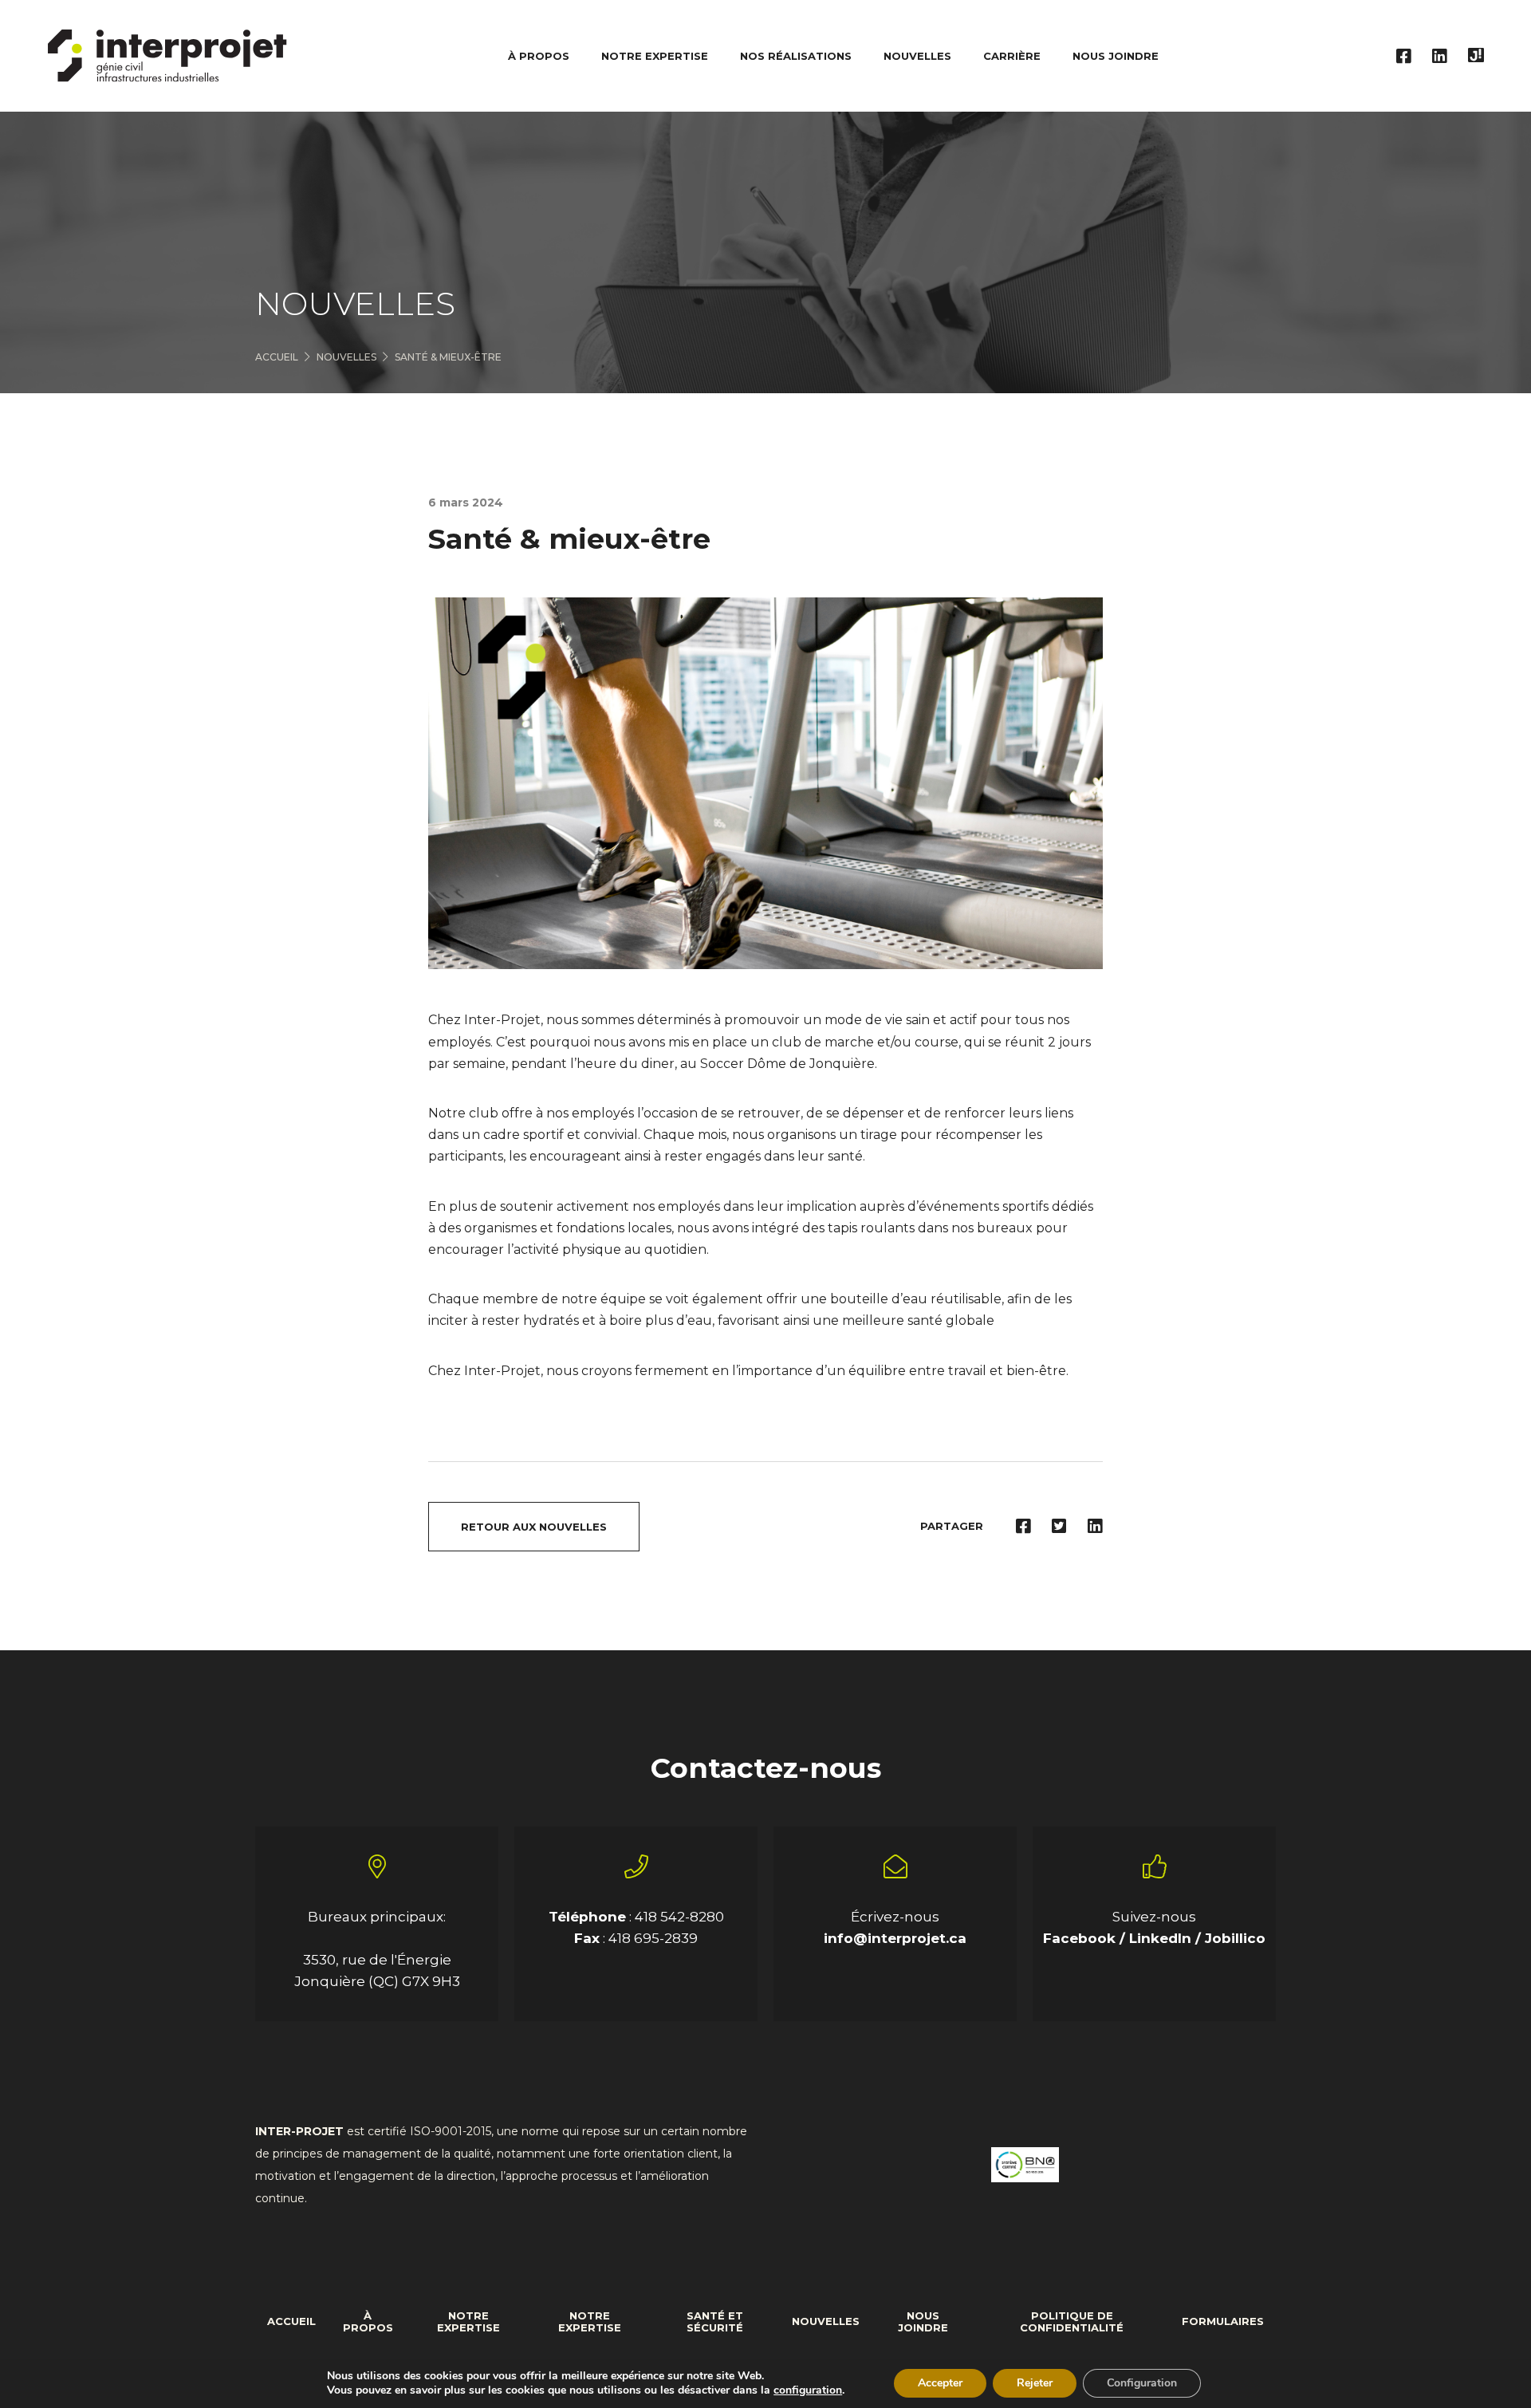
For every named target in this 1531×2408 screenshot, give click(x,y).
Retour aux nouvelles (534, 1527)
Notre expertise (468, 2322)
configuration (808, 2390)
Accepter (940, 2383)
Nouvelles (917, 56)
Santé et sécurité (715, 2322)
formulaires (1223, 2321)
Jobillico (1235, 1938)
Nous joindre (1116, 56)
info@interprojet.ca (895, 1938)
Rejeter (1035, 2383)
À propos (368, 2322)
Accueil (277, 357)
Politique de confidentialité (1072, 2322)
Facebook (1081, 1938)
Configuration (1142, 2383)
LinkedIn (1162, 1938)
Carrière (1012, 56)
